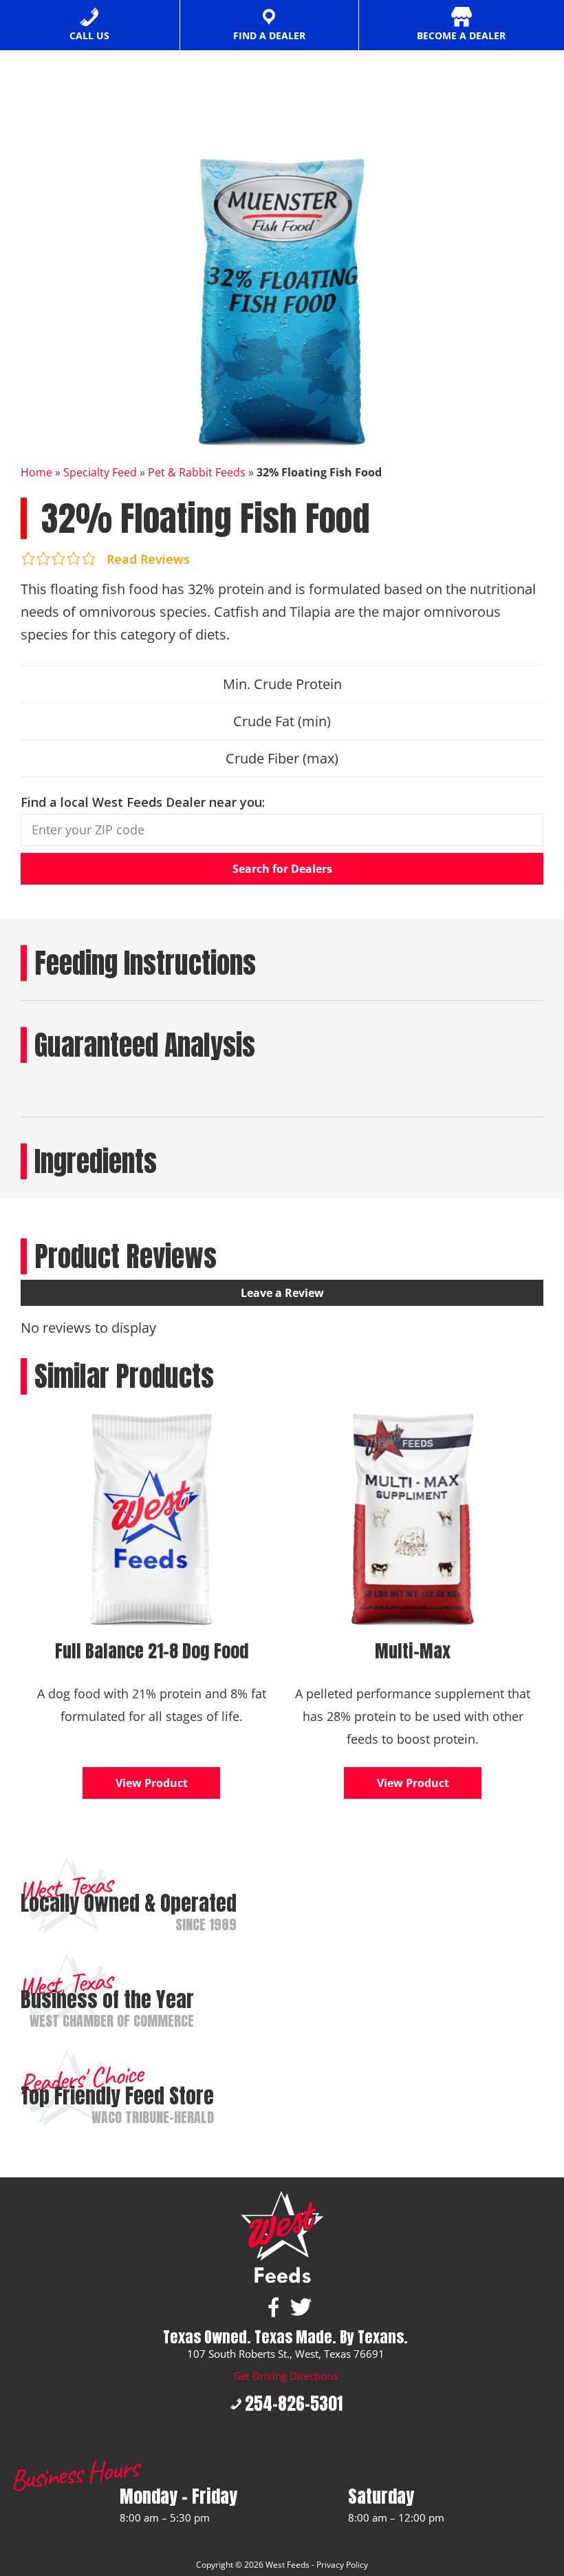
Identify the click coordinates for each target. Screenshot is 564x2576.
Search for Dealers (282, 869)
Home (36, 472)
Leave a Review (282, 1293)
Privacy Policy (342, 2565)
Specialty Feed (100, 472)
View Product (152, 1783)
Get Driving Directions (285, 2376)
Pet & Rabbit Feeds (197, 472)
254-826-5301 (294, 2404)
